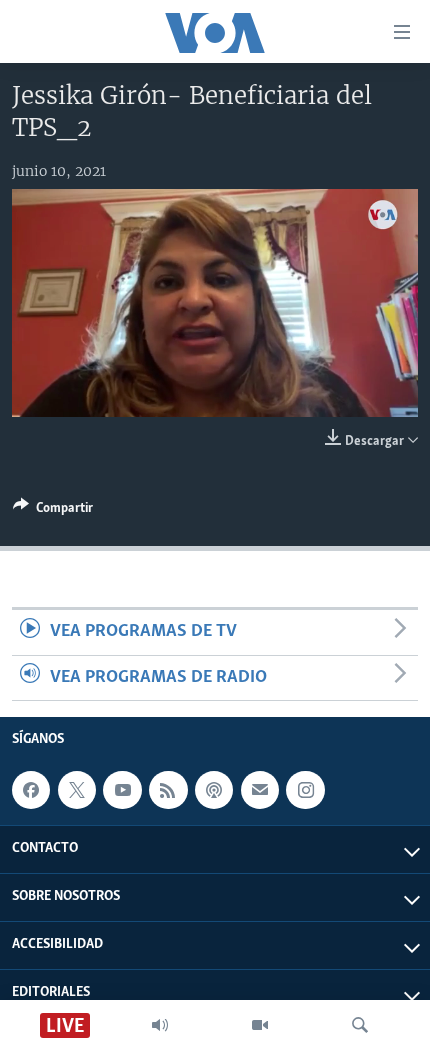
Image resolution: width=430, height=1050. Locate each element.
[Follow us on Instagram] (305, 790)
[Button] (53, 511)
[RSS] (168, 790)
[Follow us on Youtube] (122, 790)
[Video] (260, 1025)
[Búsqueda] (360, 1025)
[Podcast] (214, 790)
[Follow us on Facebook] (31, 790)
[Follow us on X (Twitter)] (77, 790)
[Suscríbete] (260, 790)
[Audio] (160, 1025)
